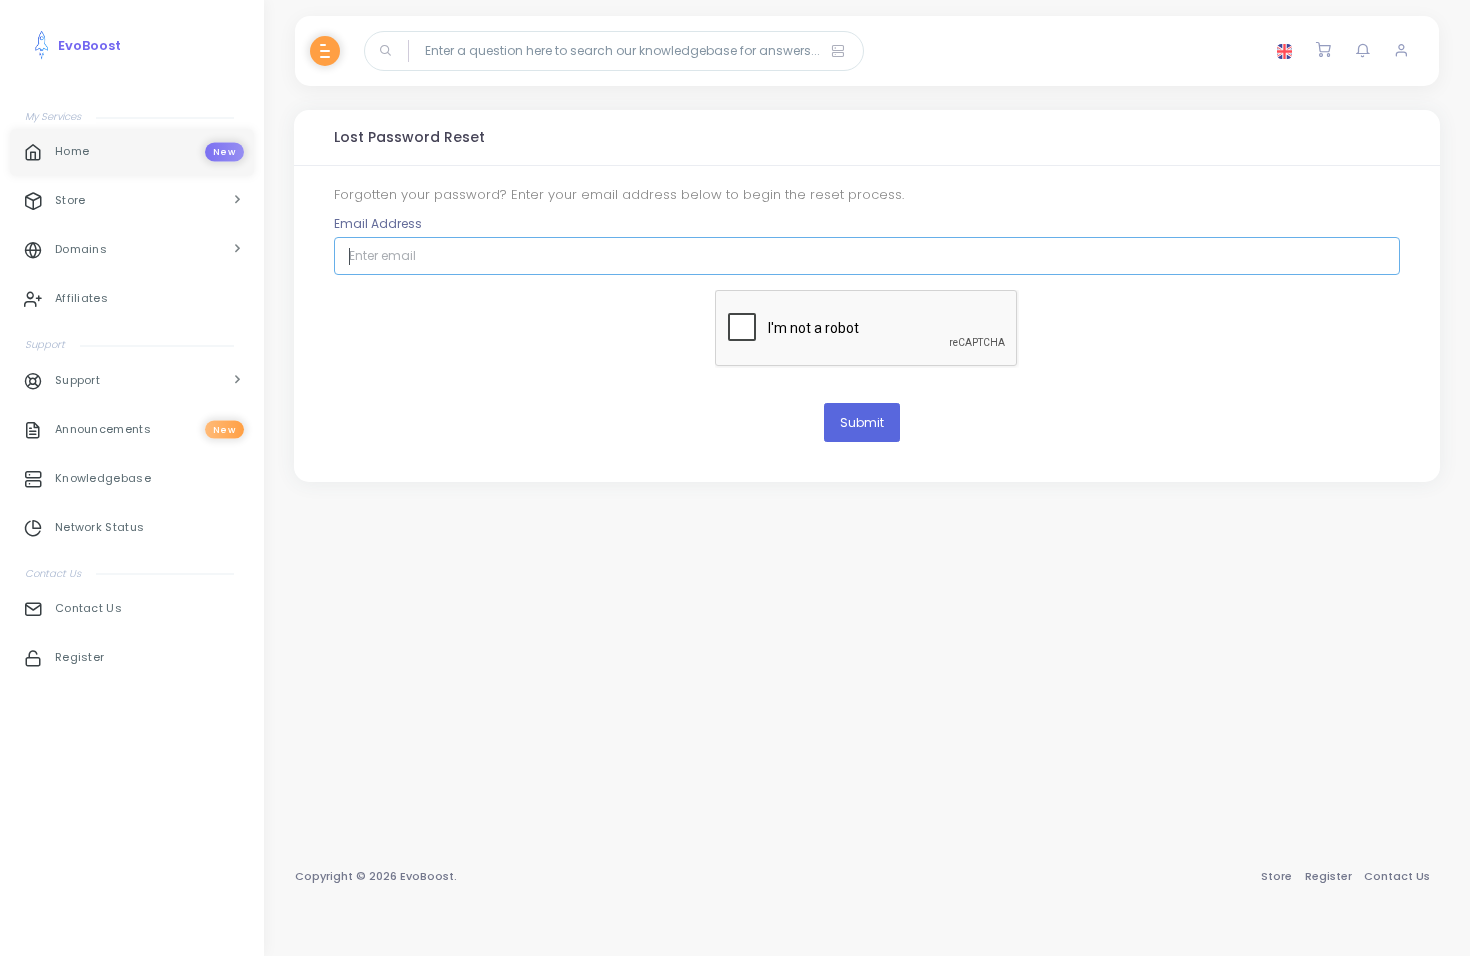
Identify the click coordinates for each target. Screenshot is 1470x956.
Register (1328, 876)
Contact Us (1397, 876)
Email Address (378, 223)
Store (1276, 876)
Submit (862, 422)
